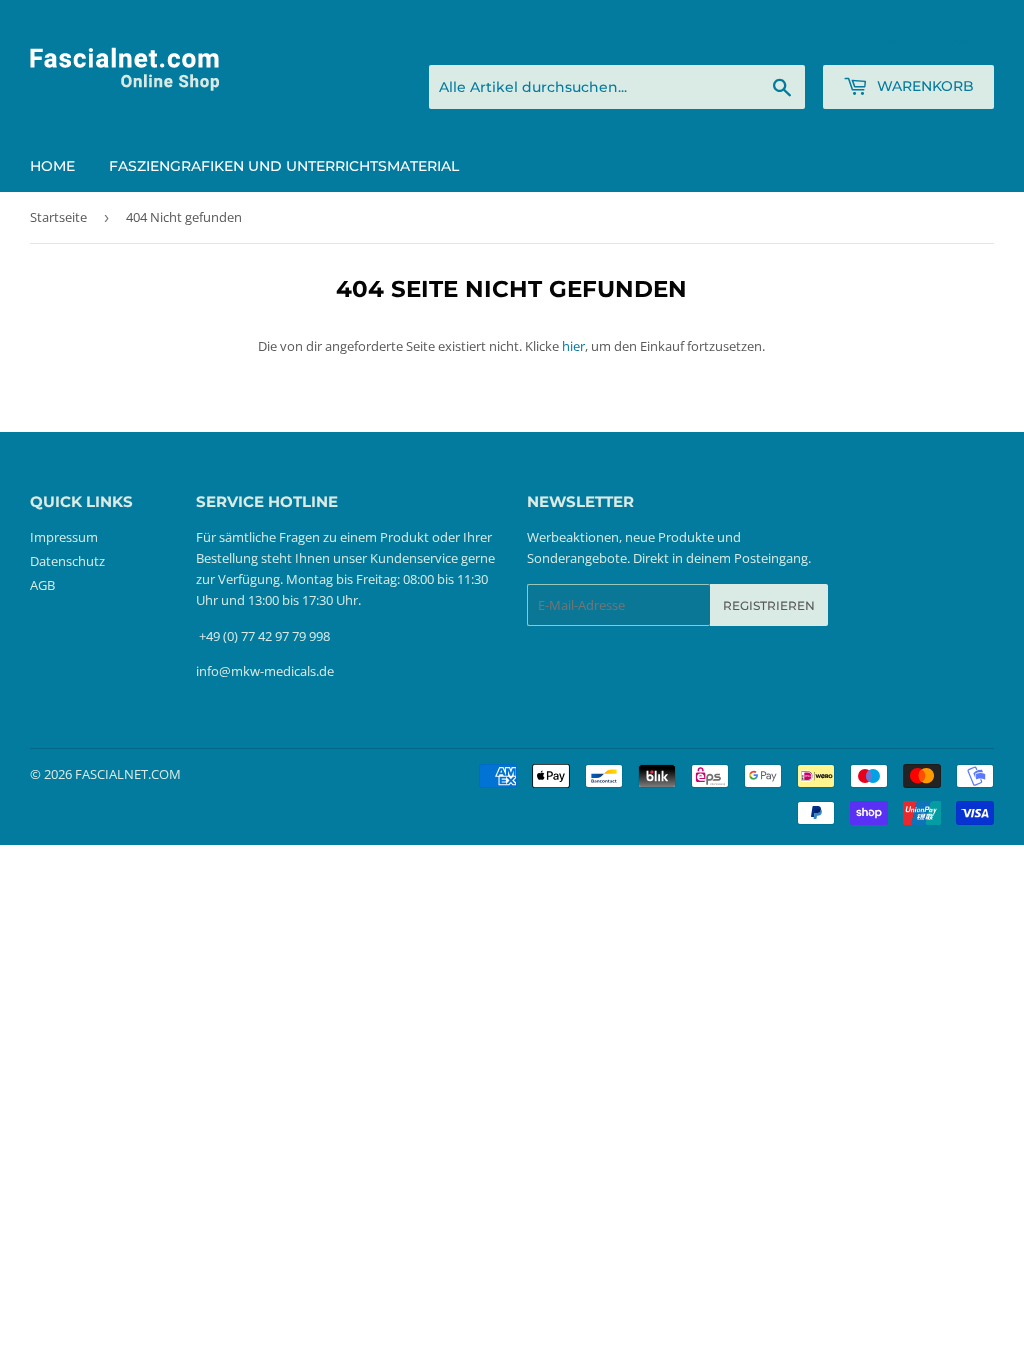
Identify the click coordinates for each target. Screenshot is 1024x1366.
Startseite (58, 217)
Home (52, 166)
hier (573, 346)
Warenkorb (923, 86)
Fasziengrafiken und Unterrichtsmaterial (284, 166)
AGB (42, 585)
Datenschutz (67, 561)
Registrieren (769, 605)
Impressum (64, 537)
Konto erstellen (951, 41)
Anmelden (839, 41)
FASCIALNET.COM (128, 774)
